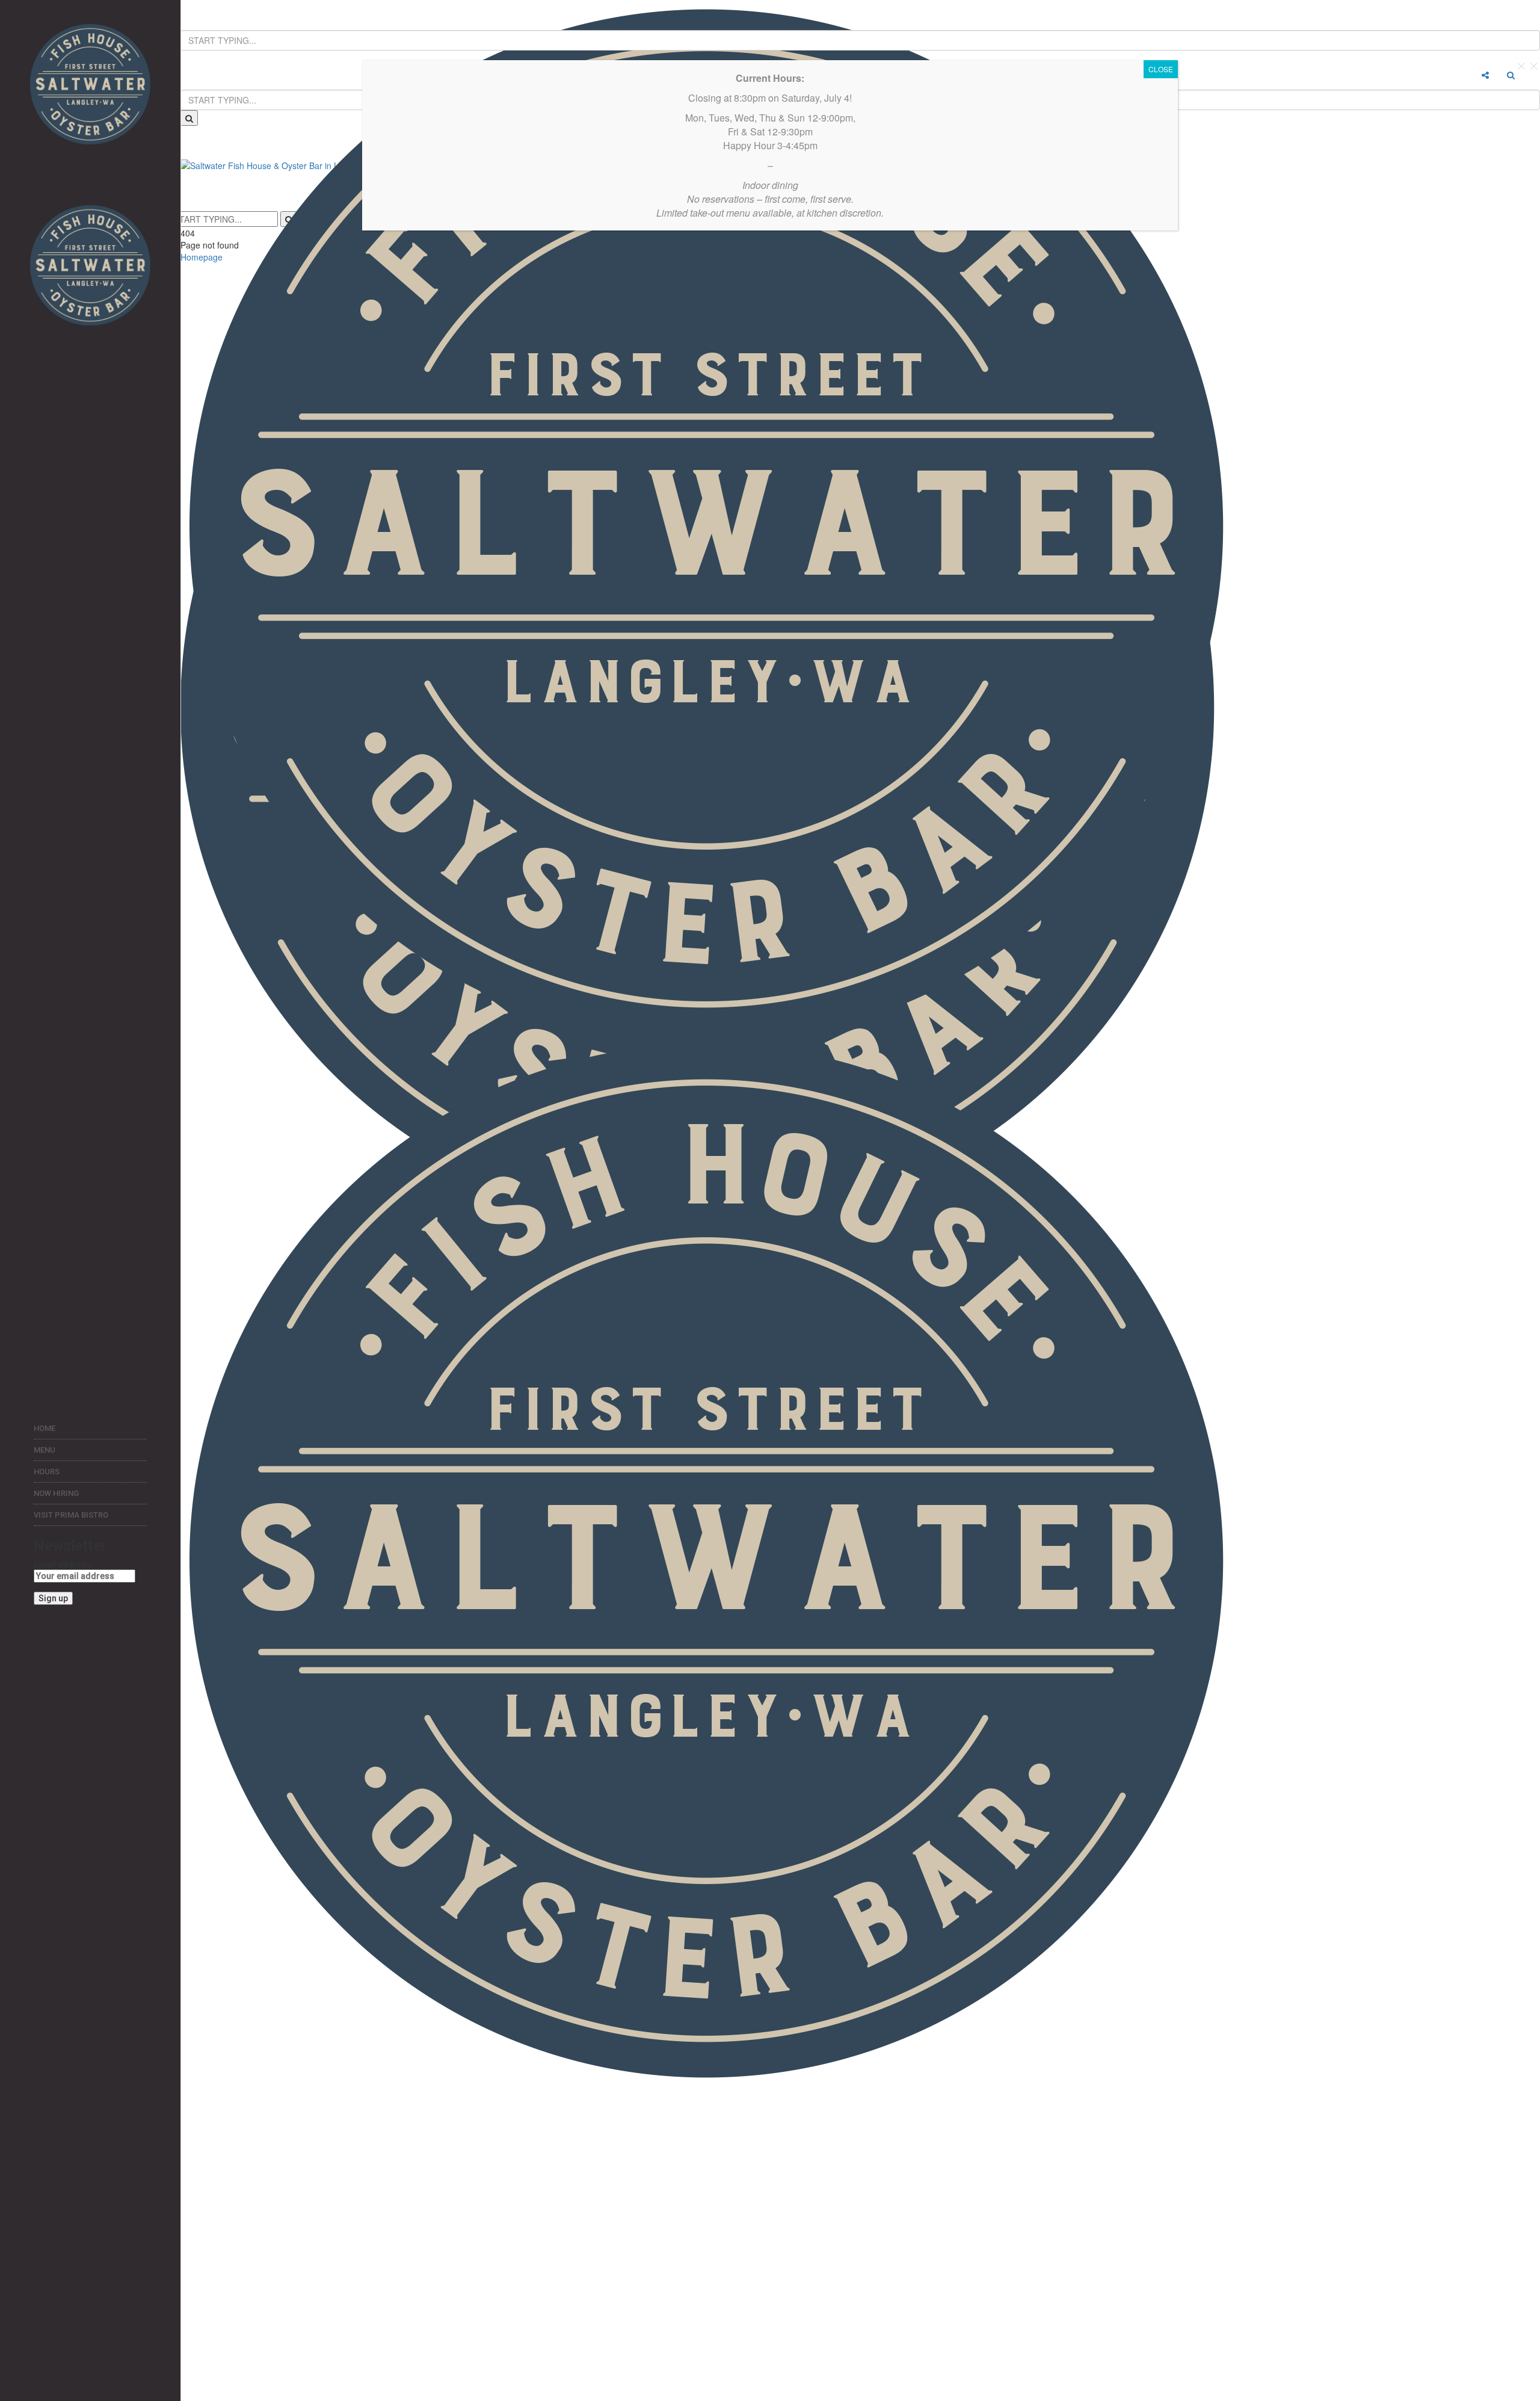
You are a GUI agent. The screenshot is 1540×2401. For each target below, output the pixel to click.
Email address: (64, 1565)
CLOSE (1161, 69)
